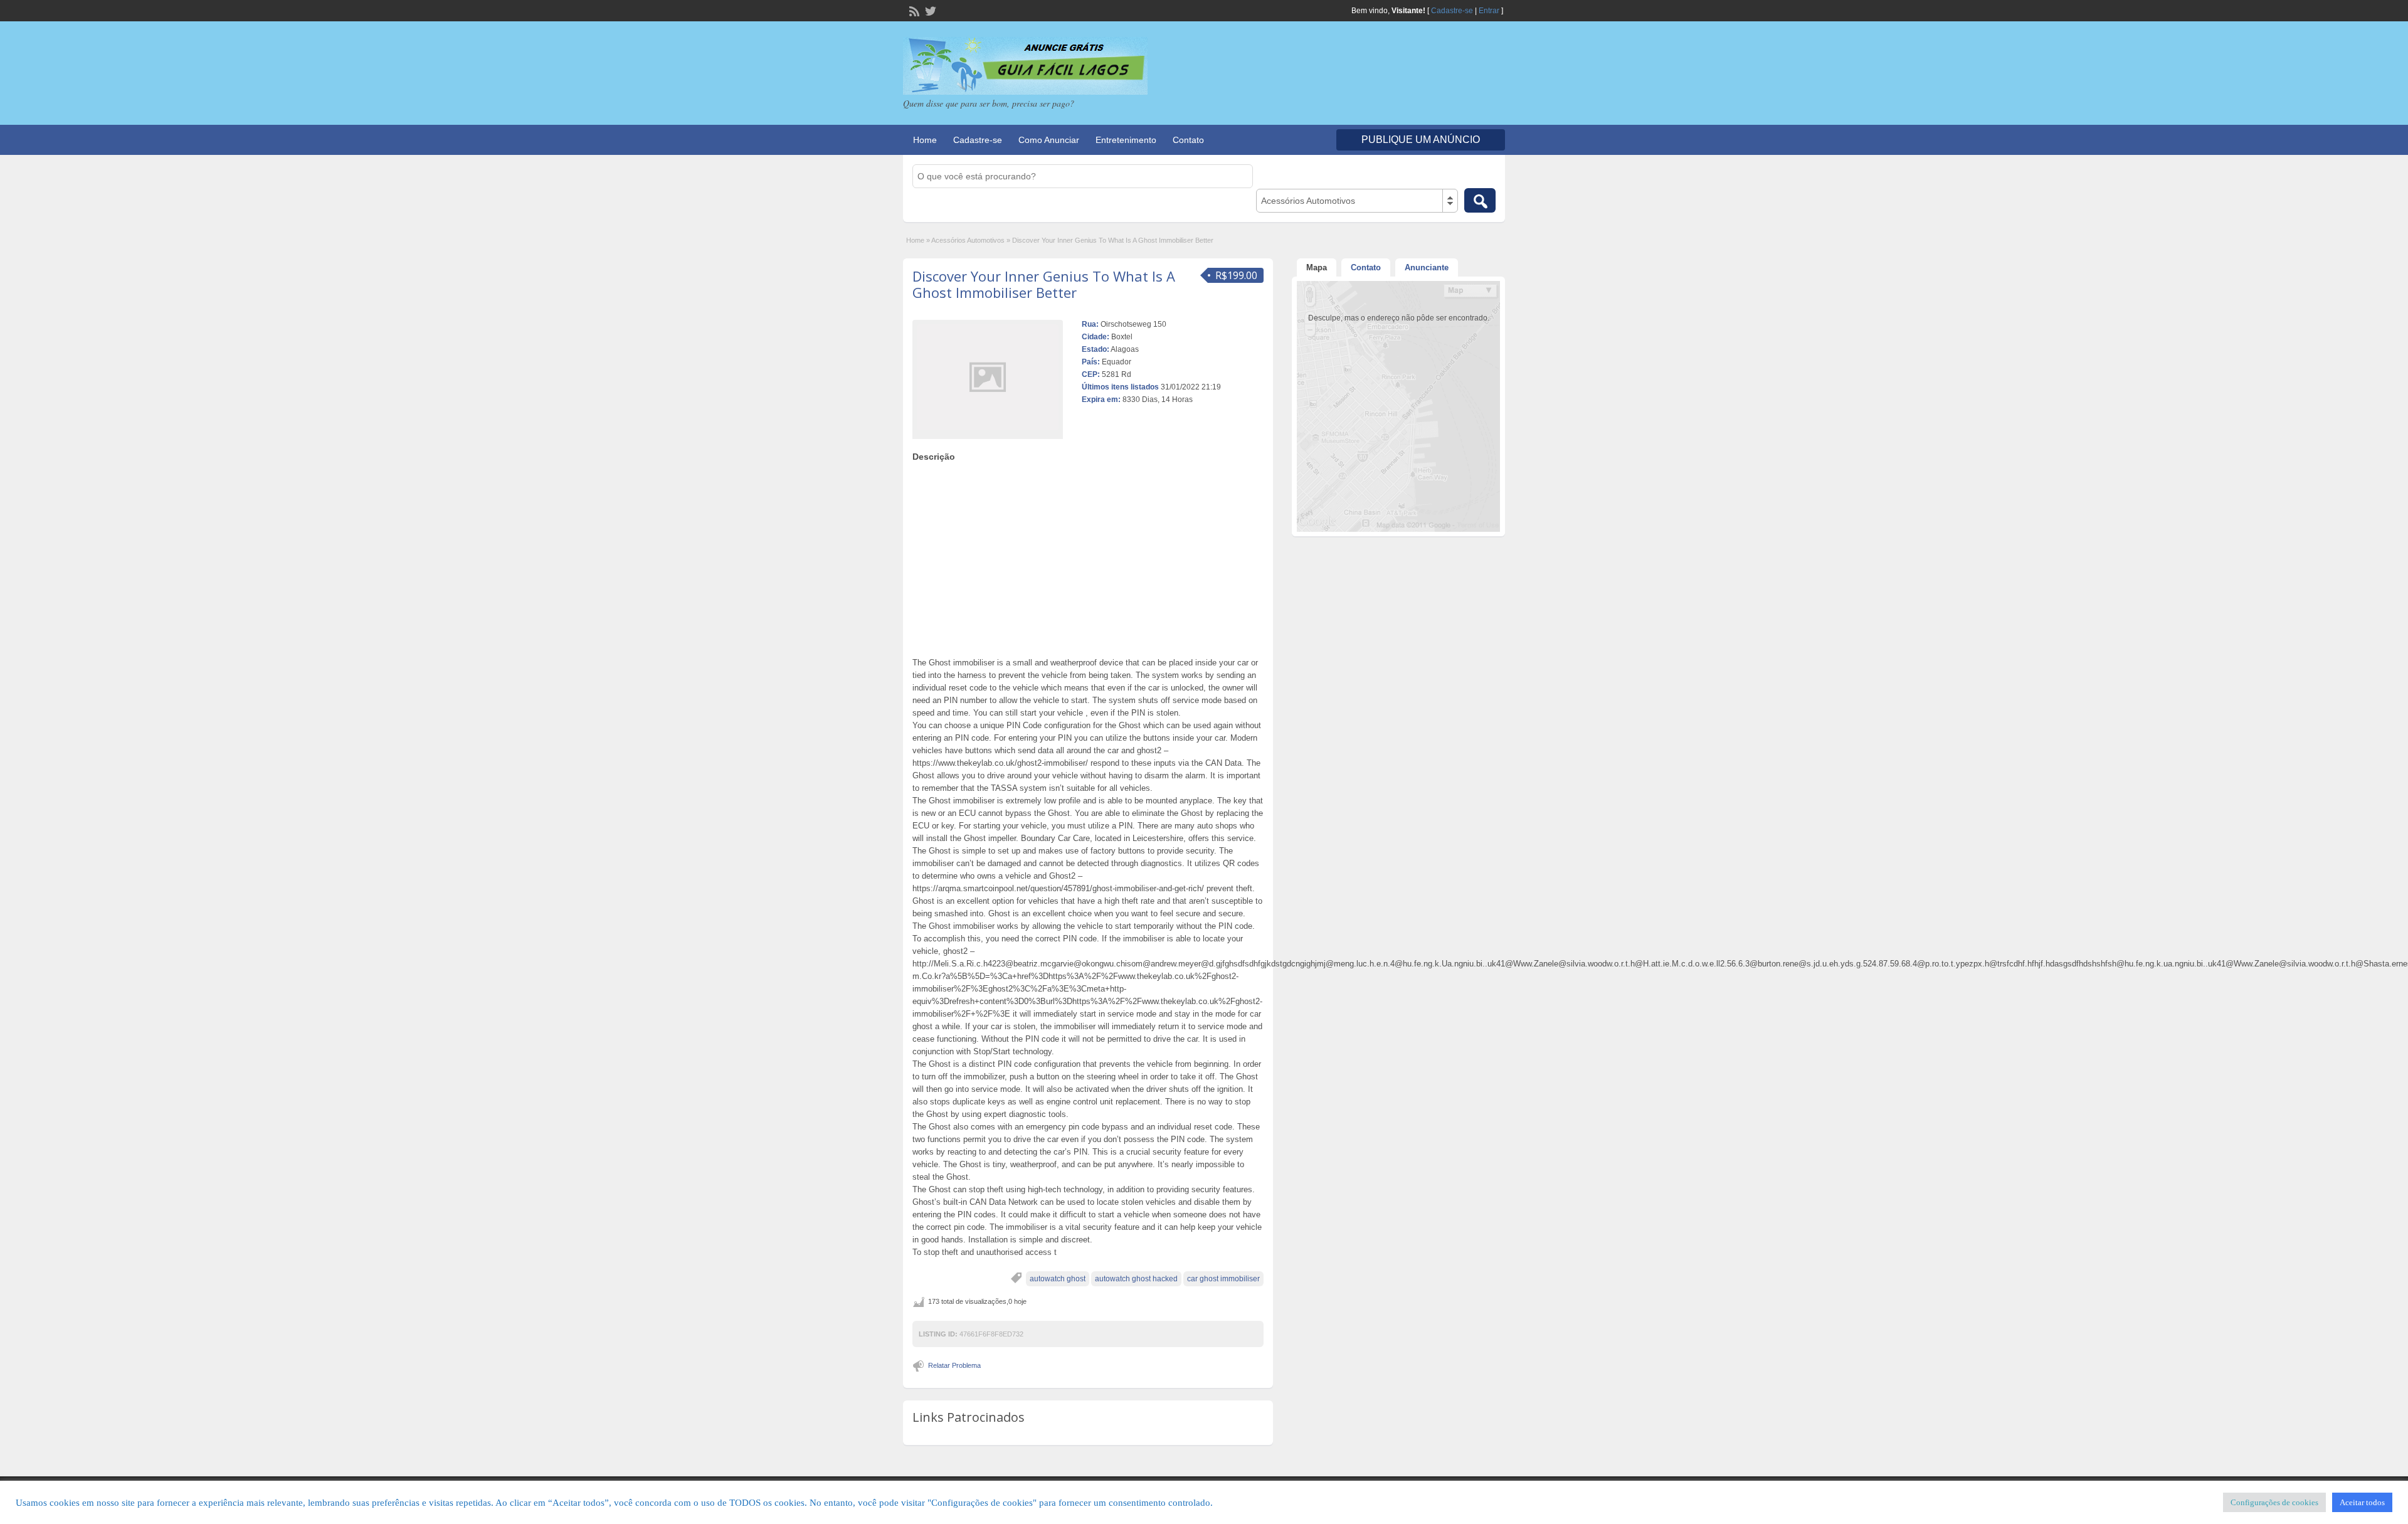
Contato (1188, 140)
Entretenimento (1126, 140)
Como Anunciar (1049, 140)
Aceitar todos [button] (2362, 1502)
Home (925, 140)
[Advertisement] (1088, 556)
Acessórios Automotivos (968, 240)
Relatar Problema (954, 1365)
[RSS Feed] (913, 10)
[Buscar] (1480, 200)
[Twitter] (929, 10)
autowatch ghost (1058, 1279)
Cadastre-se (1452, 11)
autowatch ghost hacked (1136, 1279)
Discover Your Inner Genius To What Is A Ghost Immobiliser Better (1044, 284)
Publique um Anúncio (1421, 140)
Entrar (1489, 11)
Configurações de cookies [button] (2274, 1502)
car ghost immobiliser (1223, 1279)
